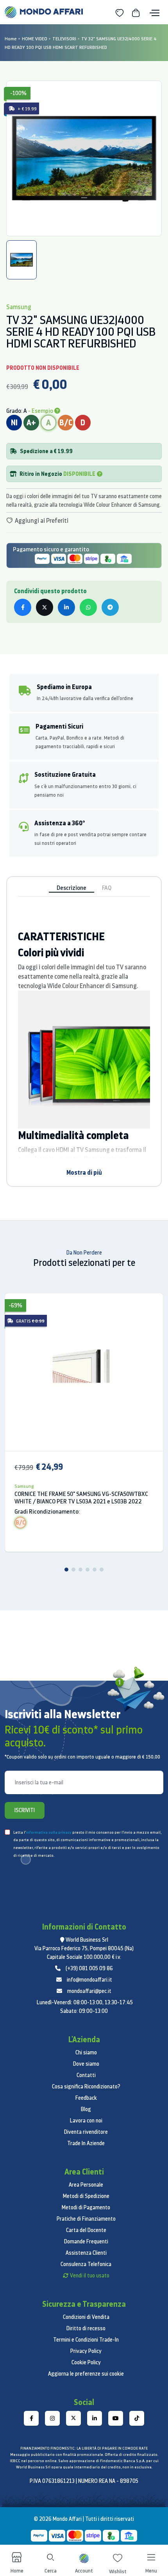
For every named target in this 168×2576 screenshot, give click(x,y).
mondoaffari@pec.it (89, 1991)
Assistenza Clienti (86, 2253)
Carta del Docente (86, 2230)
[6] (102, 1570)
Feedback (86, 2098)
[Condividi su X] (45, 607)
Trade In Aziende (86, 2143)
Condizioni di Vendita (86, 2317)
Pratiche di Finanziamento (86, 2219)
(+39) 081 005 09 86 (89, 1968)
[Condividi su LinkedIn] (66, 607)
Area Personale (86, 2185)
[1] (66, 1570)
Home (11, 39)
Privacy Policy (86, 2351)
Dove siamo (86, 2064)
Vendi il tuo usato (90, 2275)
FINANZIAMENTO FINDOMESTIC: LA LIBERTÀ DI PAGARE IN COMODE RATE (84, 2448)
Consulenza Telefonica (86, 2264)
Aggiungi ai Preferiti (41, 520)
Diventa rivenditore (86, 2132)
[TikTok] (137, 2418)
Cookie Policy (86, 2362)
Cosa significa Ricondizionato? (86, 2086)
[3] (80, 1570)
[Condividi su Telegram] (110, 607)
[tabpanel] (84, 158)
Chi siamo (86, 2052)
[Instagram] (52, 2418)
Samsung (24, 1486)
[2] (73, 1570)
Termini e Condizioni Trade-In (86, 2340)
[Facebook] (31, 2418)
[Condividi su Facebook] (23, 607)
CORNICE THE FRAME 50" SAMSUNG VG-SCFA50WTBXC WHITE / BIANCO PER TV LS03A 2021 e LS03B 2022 (81, 1498)
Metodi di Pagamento (86, 2207)
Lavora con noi (86, 2121)
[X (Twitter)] (73, 2418)
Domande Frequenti (86, 2241)
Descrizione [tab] (71, 888)
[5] (95, 1570)
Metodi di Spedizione (86, 2196)
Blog (86, 2109)
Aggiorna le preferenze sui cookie (86, 2374)
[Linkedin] (95, 2418)
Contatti (86, 2075)
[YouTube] (116, 2418)
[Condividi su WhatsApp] (88, 607)
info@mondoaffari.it (89, 1980)
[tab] (21, 260)
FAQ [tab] (107, 888)
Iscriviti (25, 1810)
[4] (88, 1570)
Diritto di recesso (86, 2328)
